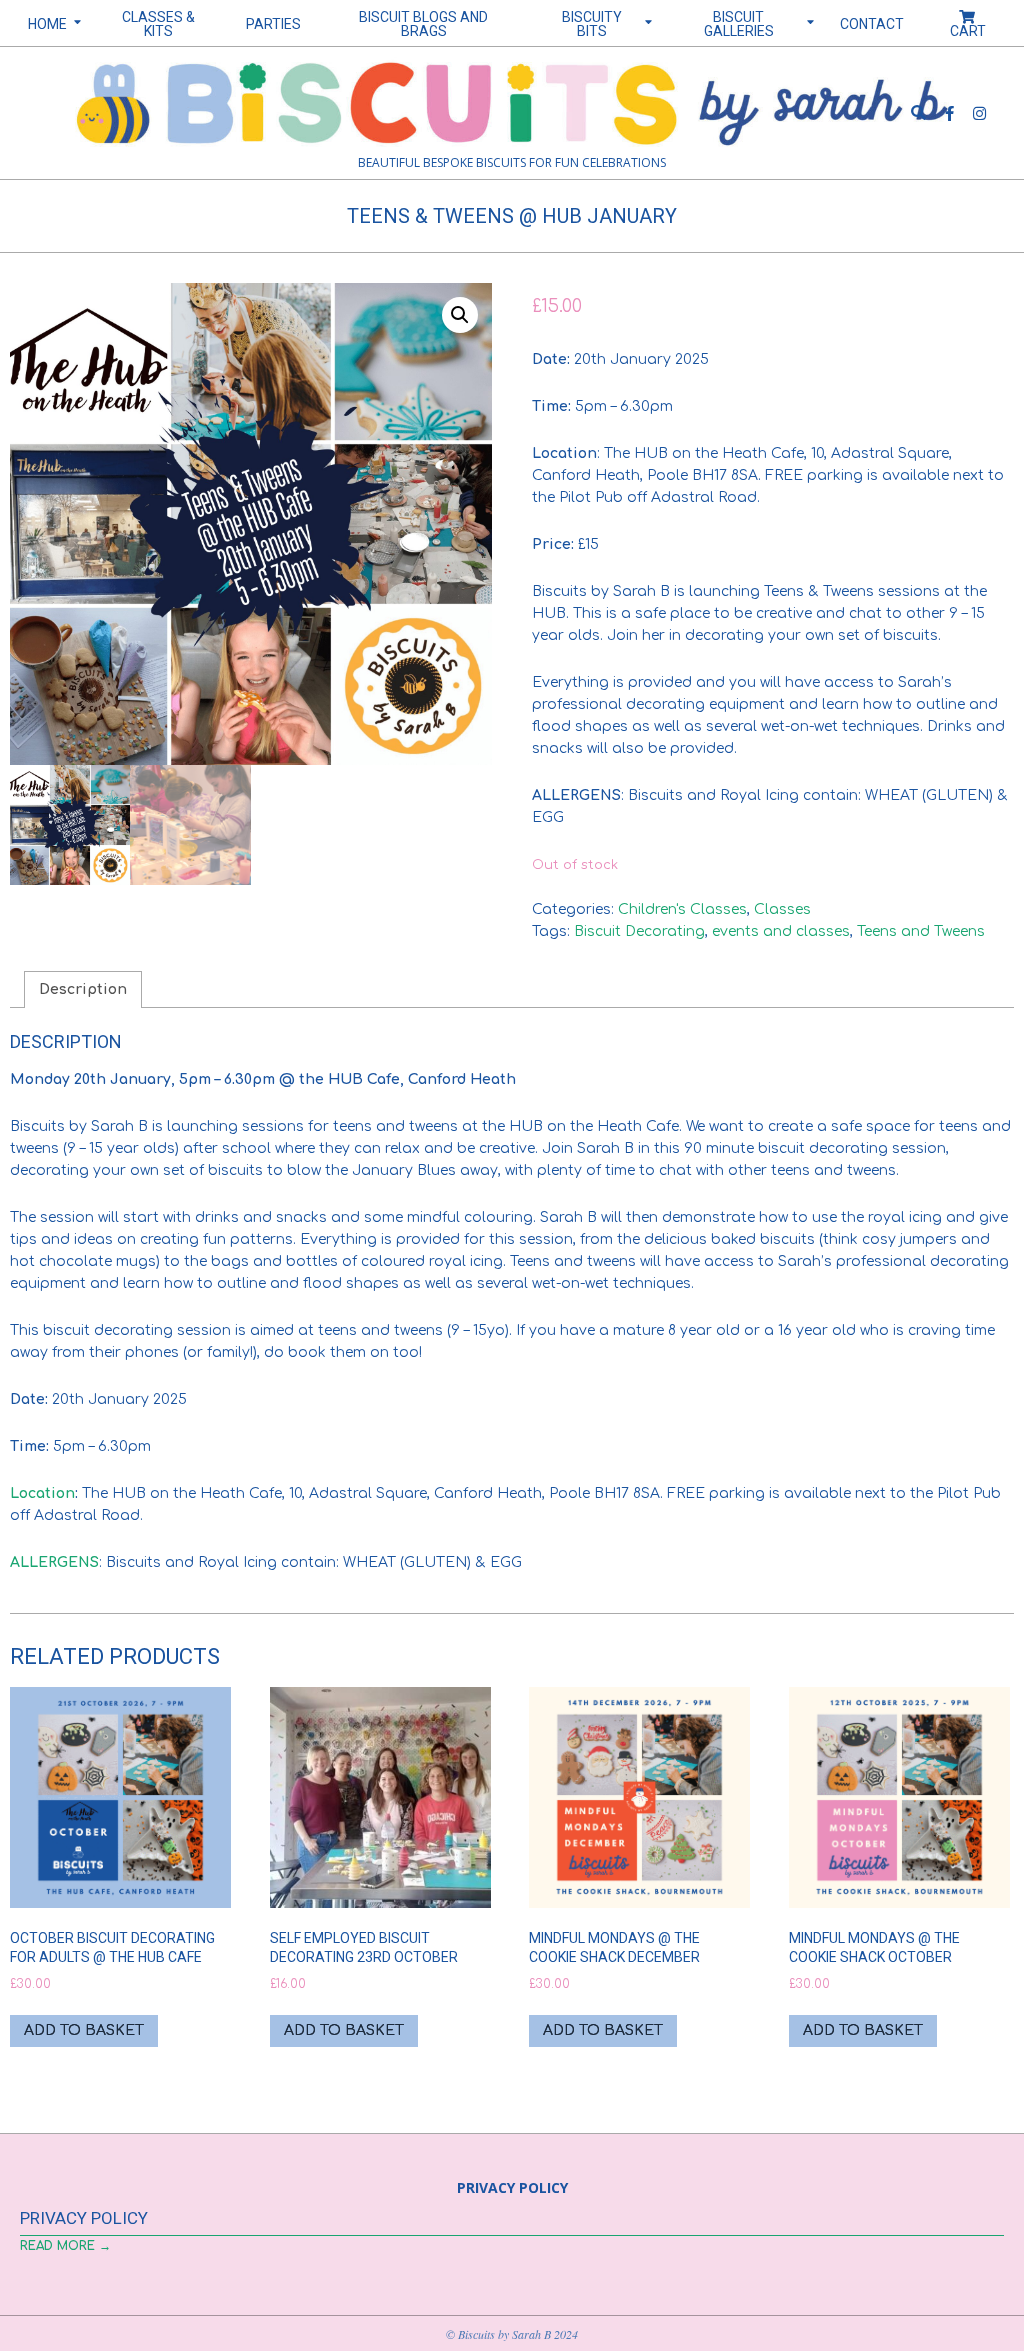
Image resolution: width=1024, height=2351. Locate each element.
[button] (460, 315)
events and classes (781, 931)
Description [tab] (83, 989)
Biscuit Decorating (639, 931)
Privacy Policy (84, 2218)
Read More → (65, 2246)
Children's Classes (682, 909)
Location (42, 1493)
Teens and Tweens (921, 931)
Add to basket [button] (84, 2030)
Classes (782, 909)
